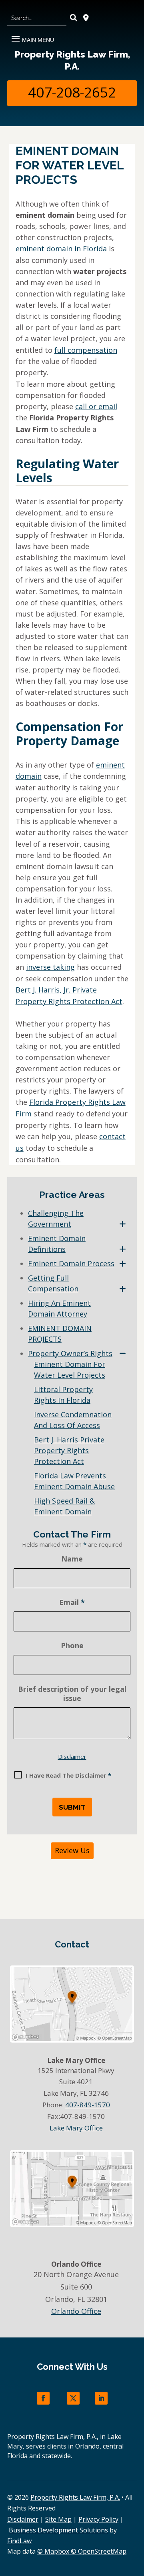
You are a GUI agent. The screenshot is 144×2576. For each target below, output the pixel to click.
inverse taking (50, 967)
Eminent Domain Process (71, 1263)
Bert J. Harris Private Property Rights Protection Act (69, 1450)
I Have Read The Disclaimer (68, 1775)
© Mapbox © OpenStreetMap (82, 2551)
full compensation (86, 350)
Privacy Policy (98, 2519)
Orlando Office (76, 2311)
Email (72, 1602)
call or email (96, 406)
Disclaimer (72, 1756)
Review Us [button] (72, 1850)
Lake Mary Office (76, 2128)
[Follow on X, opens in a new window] (73, 2398)
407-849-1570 (88, 2105)
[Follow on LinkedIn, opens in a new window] (101, 2398)
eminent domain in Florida (61, 249)
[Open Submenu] (123, 1224)
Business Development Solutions (58, 2530)
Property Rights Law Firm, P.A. (72, 60)
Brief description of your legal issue (72, 1694)
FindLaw (19, 2541)
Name (72, 1559)
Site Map (58, 2519)
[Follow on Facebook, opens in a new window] (43, 2398)
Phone (72, 1645)
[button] (32, 36)
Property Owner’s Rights (70, 1353)
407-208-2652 (72, 92)
